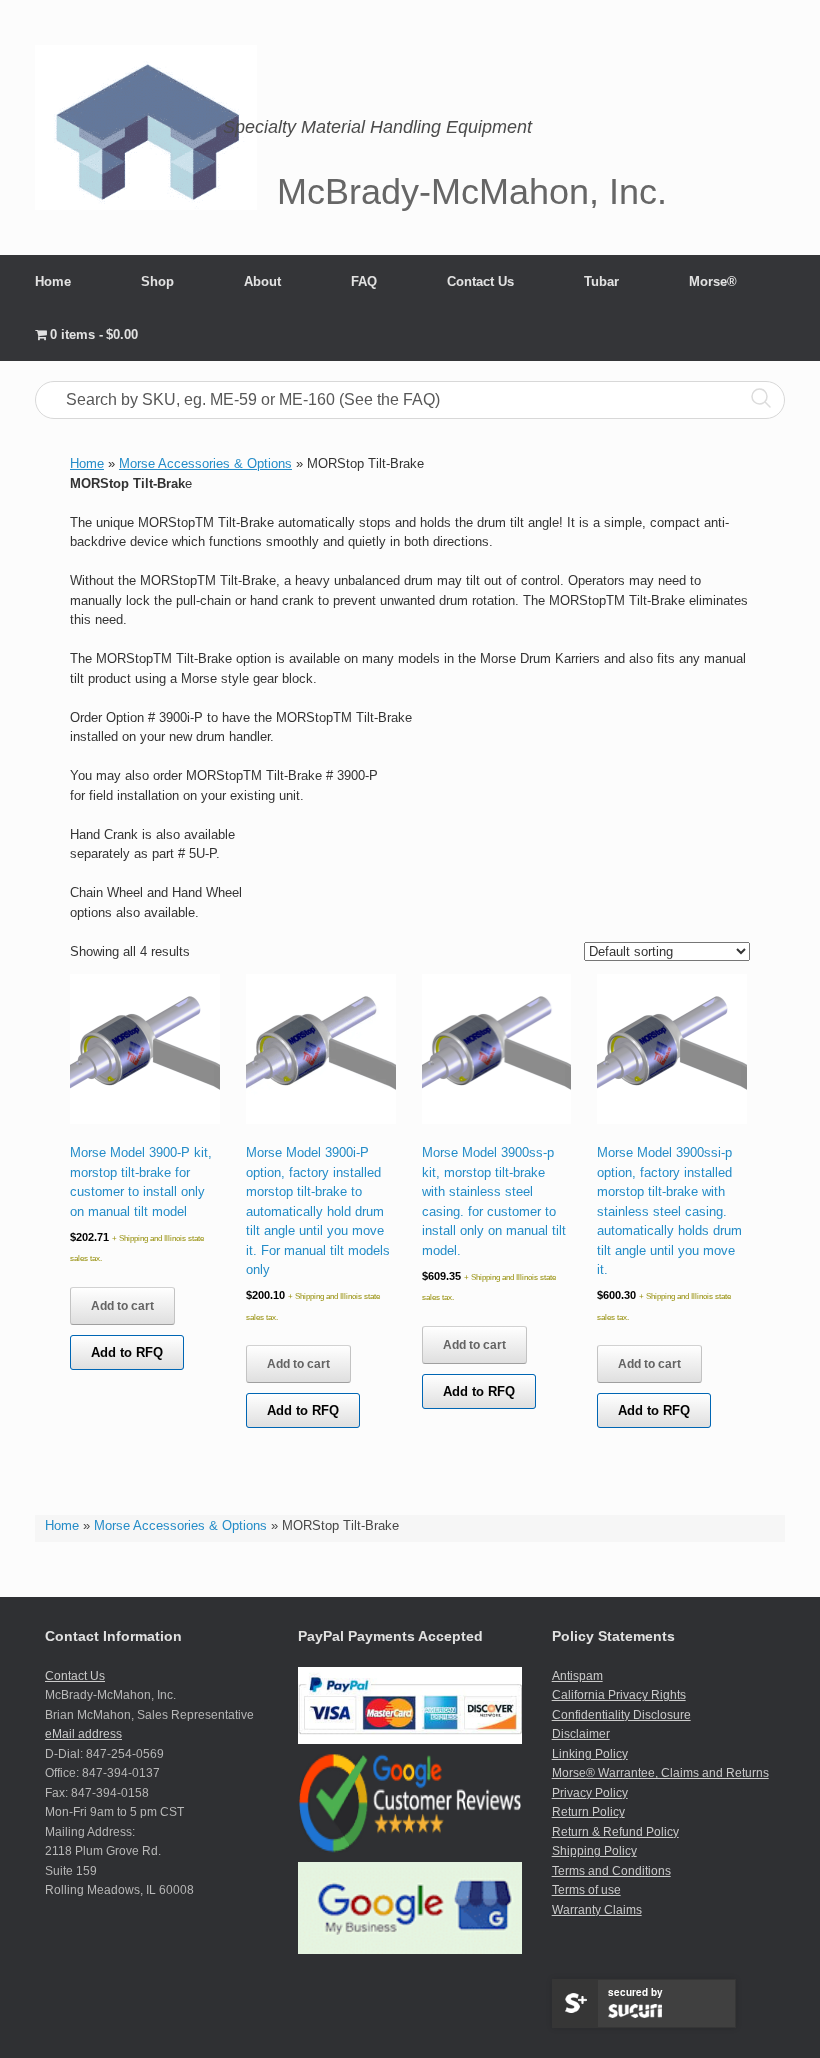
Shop (157, 281)
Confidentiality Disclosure (621, 1715)
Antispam (577, 1676)
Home (53, 281)
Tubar (601, 281)
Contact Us (480, 281)
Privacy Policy (590, 1793)
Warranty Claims (597, 1910)
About (262, 281)
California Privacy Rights (619, 1695)
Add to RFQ (127, 1352)
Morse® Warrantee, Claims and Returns (660, 1773)
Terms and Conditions (611, 1871)
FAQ (364, 281)
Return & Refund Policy (615, 1832)
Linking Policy (590, 1754)
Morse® (713, 281)
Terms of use (586, 1890)
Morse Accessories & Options (180, 1525)
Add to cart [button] (122, 1306)
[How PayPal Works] (409, 1740)
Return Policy (588, 1812)
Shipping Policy (594, 1851)
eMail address (83, 1734)
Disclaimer (581, 1734)
